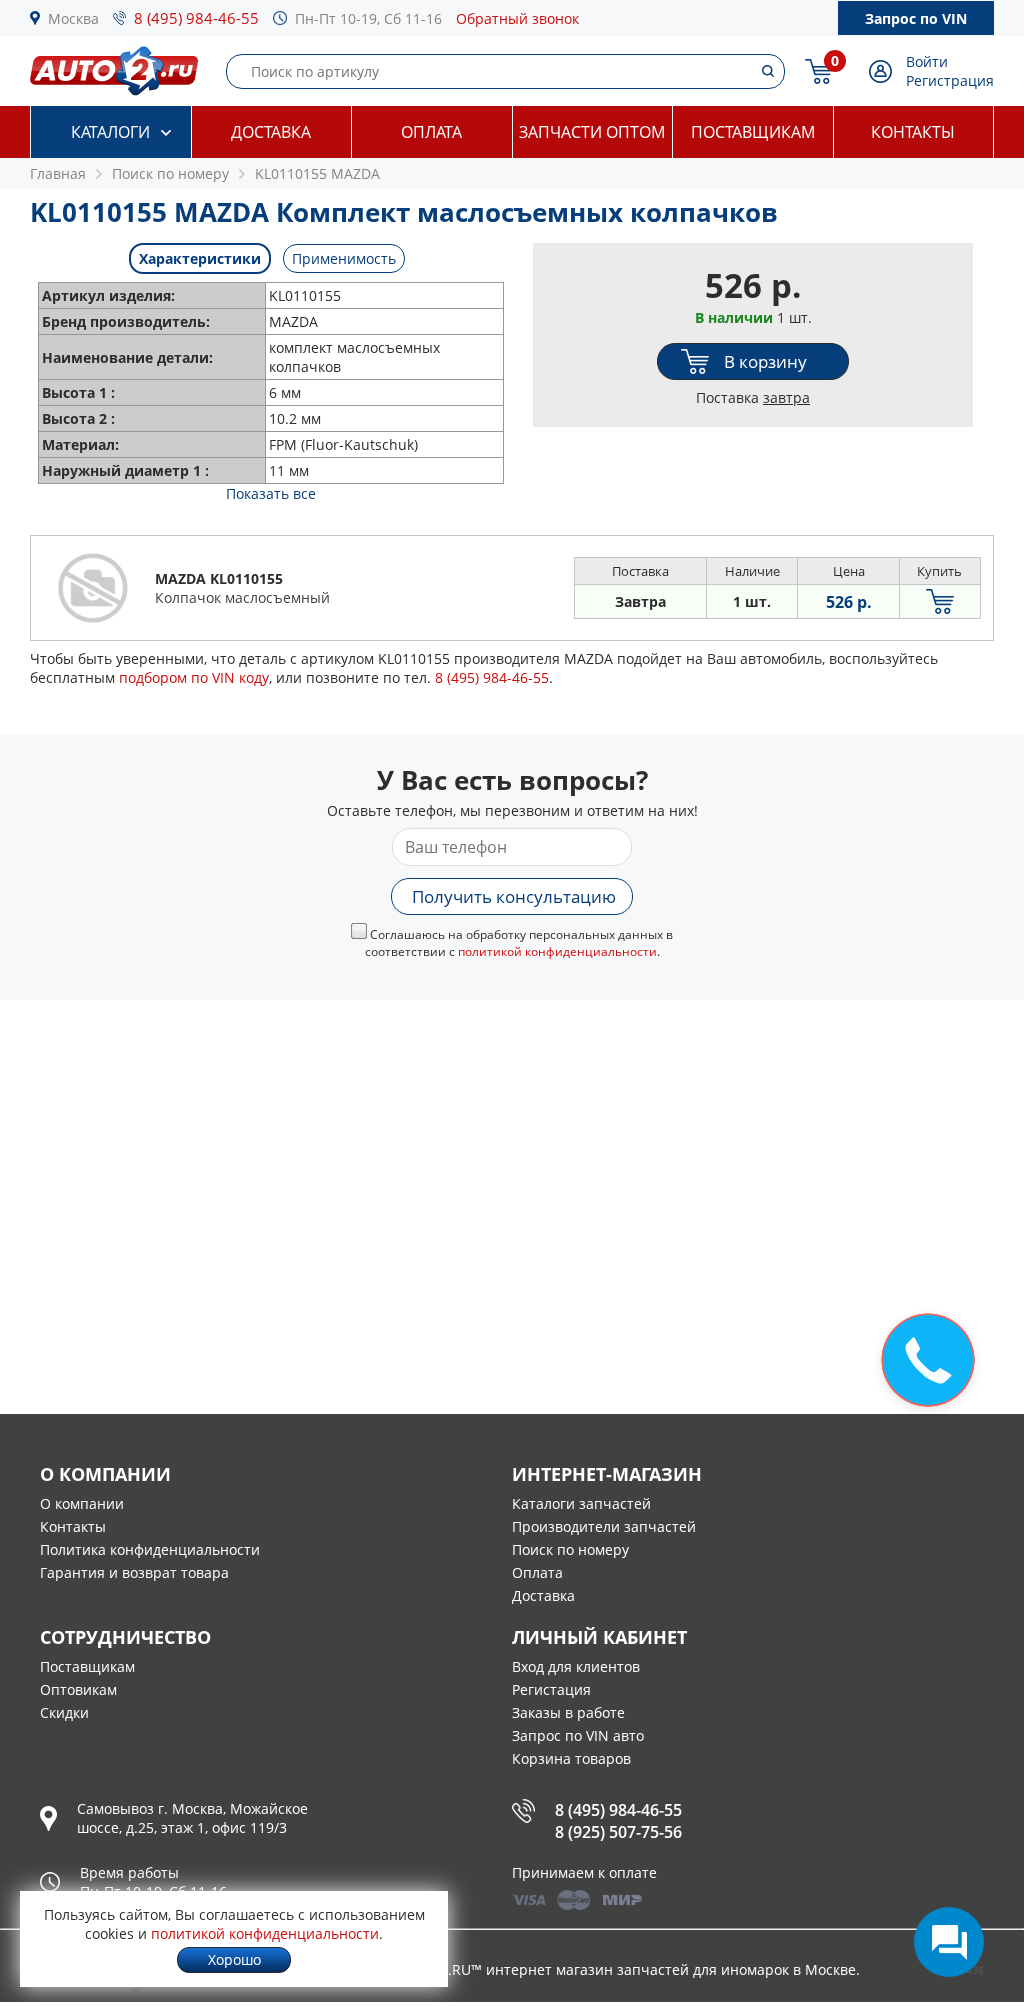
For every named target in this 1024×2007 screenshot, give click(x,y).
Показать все (271, 493)
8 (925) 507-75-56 (618, 1832)
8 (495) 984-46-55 (196, 18)
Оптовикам (78, 1689)
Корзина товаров (571, 1758)
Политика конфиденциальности (150, 1549)
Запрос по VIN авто (578, 1735)
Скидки (64, 1712)
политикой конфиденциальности (557, 951)
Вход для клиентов (576, 1666)
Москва (73, 18)
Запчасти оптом (592, 132)
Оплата (431, 132)
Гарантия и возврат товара (134, 1572)
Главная (58, 173)
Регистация (551, 1689)
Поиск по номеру (570, 1549)
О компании (82, 1503)
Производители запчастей (604, 1526)
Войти (927, 61)
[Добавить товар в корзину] (940, 601)
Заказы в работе (568, 1712)
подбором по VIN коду (194, 677)
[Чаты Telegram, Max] (949, 1942)
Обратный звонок (517, 18)
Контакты (913, 132)
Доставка (271, 132)
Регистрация (950, 80)
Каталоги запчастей (581, 1503)
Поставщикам (753, 132)
